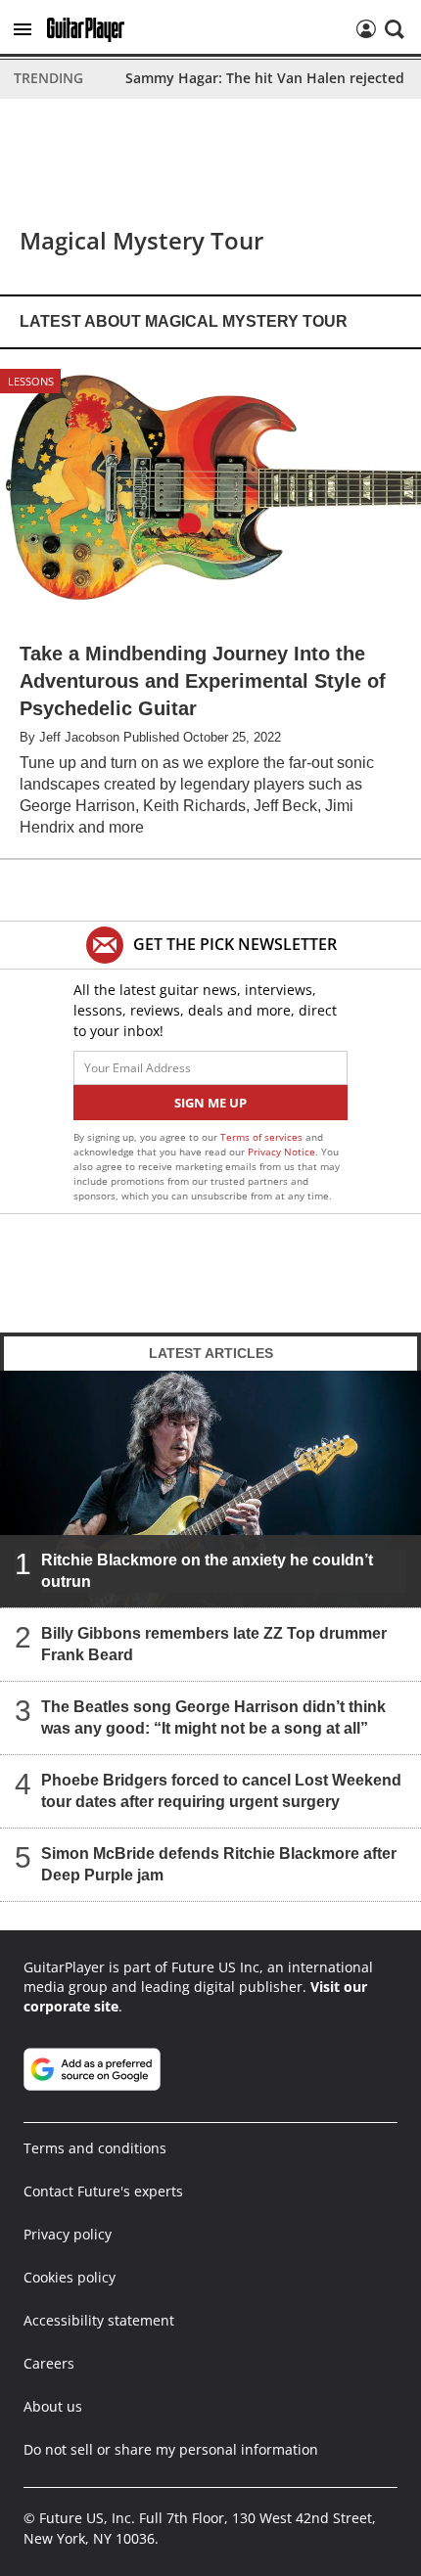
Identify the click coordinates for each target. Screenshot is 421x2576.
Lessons (31, 381)
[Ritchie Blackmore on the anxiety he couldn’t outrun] (210, 1489)
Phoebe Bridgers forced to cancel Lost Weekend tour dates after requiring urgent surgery (221, 1790)
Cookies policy (70, 2277)
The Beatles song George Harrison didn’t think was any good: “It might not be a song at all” (213, 1717)
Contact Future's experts (103, 2191)
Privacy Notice (281, 1152)
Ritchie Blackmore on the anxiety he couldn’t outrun (207, 1570)
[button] (23, 29)
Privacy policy (68, 2234)
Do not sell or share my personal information (171, 2449)
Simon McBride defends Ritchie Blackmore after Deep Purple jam (219, 1863)
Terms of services (263, 1137)
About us (53, 2406)
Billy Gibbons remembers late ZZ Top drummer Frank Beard (214, 1643)
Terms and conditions (95, 2148)
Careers (49, 2363)
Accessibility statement (99, 2320)
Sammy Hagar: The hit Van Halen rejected (265, 78)
